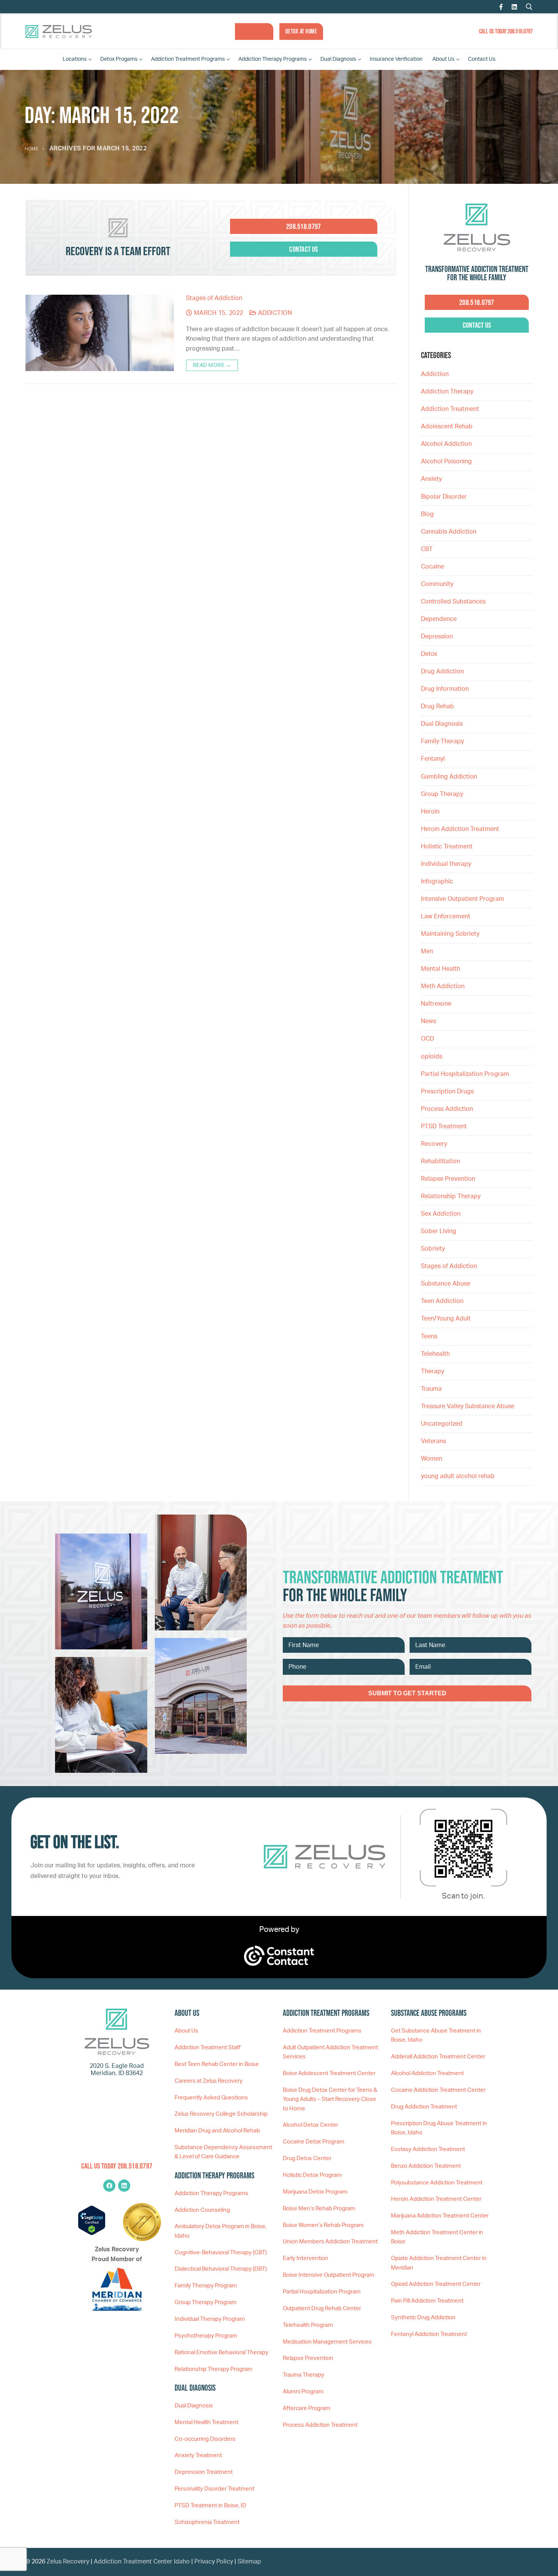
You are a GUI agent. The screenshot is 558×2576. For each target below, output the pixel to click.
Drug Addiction (442, 671)
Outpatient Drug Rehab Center (322, 2308)
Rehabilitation (441, 1161)
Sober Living (439, 1231)
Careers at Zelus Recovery (209, 2081)
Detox (429, 654)
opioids (432, 1057)
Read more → (212, 365)
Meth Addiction (443, 986)
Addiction (274, 313)
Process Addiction (447, 1109)
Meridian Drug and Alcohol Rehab (217, 2131)
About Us (186, 2031)
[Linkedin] (124, 2186)
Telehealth (435, 1354)
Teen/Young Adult (446, 1319)
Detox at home (301, 31)
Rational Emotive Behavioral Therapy (221, 2353)
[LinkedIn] (514, 7)
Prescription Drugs (447, 1091)
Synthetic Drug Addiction (423, 2318)
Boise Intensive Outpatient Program (329, 2275)
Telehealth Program (308, 2325)
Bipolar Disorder (444, 497)
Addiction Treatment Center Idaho (142, 2562)
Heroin (430, 812)
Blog (427, 514)
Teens (429, 1336)
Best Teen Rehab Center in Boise (217, 2064)
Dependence (439, 619)
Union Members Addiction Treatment (330, 2242)
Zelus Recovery (68, 2562)
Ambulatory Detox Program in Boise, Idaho (221, 2231)
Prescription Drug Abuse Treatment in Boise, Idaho (439, 2128)
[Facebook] (501, 7)
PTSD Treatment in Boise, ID (210, 2506)
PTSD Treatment (444, 1126)
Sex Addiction (441, 1214)
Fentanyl (433, 759)
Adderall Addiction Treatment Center (438, 2057)
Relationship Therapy (451, 1196)
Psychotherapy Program (206, 2336)
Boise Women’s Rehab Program (323, 2225)
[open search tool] (529, 7)
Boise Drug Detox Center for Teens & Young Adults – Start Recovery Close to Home (330, 2099)
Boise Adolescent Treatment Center (329, 2073)
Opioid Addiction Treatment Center (436, 2284)
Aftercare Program (307, 2408)
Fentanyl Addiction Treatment (429, 2334)
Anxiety (431, 479)
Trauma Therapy (303, 2375)
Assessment (254, 31)
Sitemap (249, 2562)
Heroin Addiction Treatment (460, 829)
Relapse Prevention (448, 1179)
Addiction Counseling (202, 2210)
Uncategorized (442, 1424)
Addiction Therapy (447, 392)
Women (432, 1459)
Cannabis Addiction (449, 532)
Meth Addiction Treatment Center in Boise (437, 2237)
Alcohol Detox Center (311, 2125)
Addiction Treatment (450, 409)
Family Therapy (442, 741)
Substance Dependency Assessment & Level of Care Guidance (223, 2152)
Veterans (433, 1441)
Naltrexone (436, 1004)
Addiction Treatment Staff (208, 2048)
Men (427, 951)
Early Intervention (306, 2258)
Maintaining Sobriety (450, 934)
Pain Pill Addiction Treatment (427, 2301)
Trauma (431, 1389)
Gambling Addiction (449, 777)
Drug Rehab (437, 706)
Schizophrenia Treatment (207, 2522)
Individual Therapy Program (210, 2319)
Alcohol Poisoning (446, 461)
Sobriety (433, 1249)
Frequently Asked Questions (211, 2098)
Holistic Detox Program (312, 2175)
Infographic (437, 881)
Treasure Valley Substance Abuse (468, 1406)
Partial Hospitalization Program (465, 1074)
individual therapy (447, 864)
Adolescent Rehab (447, 426)
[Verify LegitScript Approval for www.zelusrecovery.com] (92, 2233)
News (429, 1021)
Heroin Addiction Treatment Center (436, 2199)
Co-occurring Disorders (205, 2439)
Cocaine (433, 567)
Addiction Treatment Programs (322, 2031)
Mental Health (441, 969)
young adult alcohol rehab (458, 1476)
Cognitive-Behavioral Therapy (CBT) (221, 2253)
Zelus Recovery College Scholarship (221, 2114)
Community (437, 584)
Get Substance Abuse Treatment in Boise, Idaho (436, 2035)
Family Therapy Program (206, 2286)
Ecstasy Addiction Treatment (428, 2149)
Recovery (434, 1144)
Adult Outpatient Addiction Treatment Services (330, 2052)
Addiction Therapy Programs (211, 2193)
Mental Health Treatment (206, 2422)
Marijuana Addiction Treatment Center (440, 2216)
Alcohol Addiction (446, 444)
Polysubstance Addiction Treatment (437, 2183)
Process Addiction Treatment (320, 2425)
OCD (427, 1039)
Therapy (433, 1371)
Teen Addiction (442, 1301)
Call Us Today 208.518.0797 (506, 31)
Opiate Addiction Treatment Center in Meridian (439, 2263)
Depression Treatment (204, 2472)
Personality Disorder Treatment (214, 2489)
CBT (427, 549)
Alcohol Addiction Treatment (427, 2073)
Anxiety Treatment (198, 2455)
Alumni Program (303, 2392)
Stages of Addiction (214, 298)
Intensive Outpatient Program (463, 899)
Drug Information (445, 689)
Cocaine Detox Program (314, 2142)
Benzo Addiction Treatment (426, 2166)
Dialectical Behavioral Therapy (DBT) (221, 2269)
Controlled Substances (453, 602)
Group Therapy (442, 794)
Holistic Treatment (447, 847)
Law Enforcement (446, 916)
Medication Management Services (327, 2342)
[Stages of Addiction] (100, 333)
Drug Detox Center (307, 2158)
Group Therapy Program (206, 2302)
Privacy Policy (214, 2562)
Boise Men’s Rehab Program (319, 2209)
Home (32, 149)
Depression (437, 636)
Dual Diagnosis (442, 724)
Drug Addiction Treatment (424, 2107)
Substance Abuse (446, 1284)
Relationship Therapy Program (214, 2369)
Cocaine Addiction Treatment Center (438, 2090)
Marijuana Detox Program (315, 2192)
